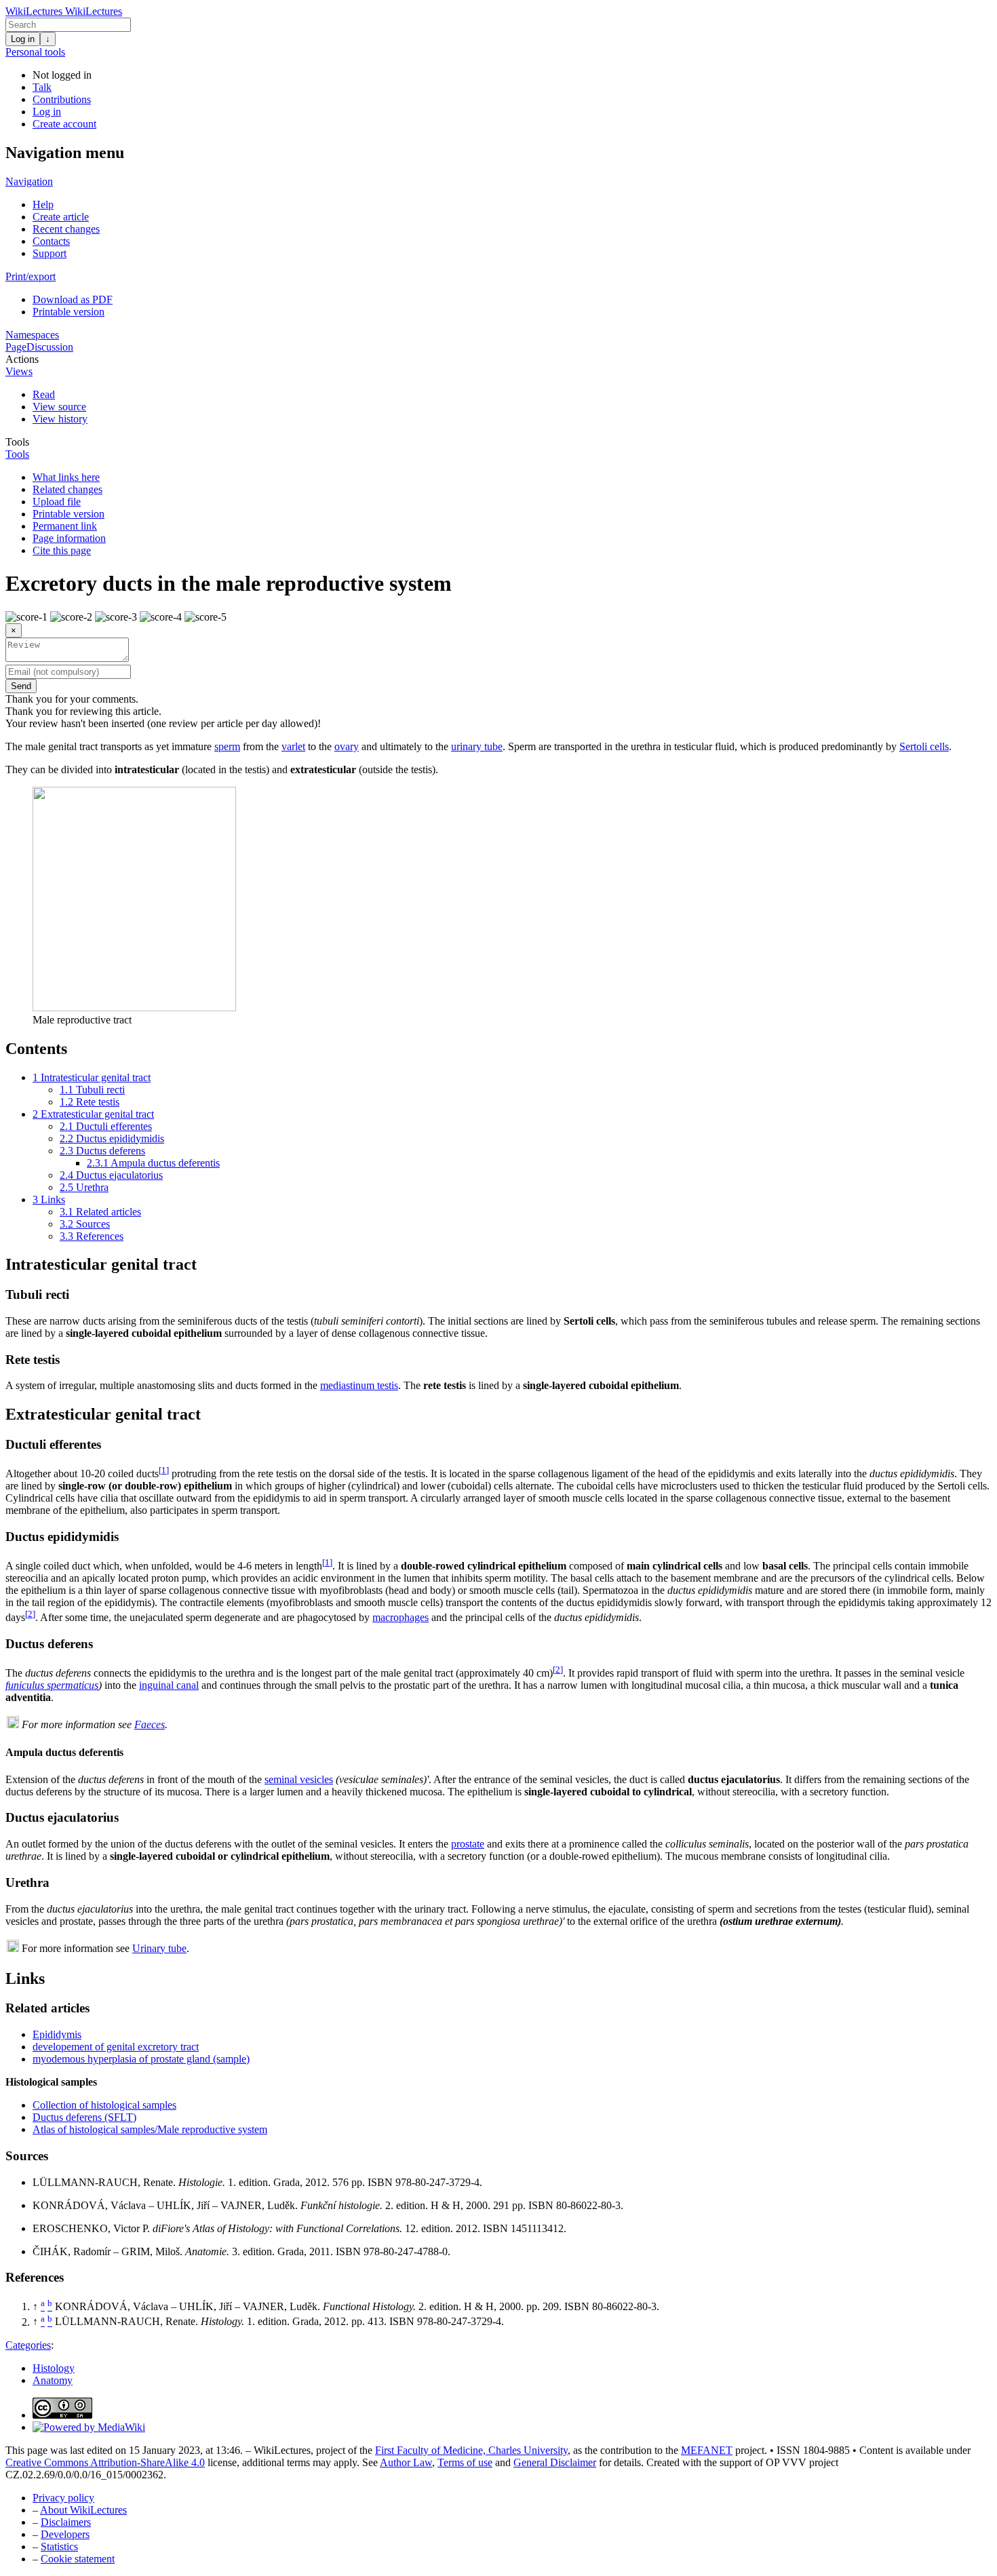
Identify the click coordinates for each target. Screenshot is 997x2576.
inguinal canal (169, 1685)
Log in (23, 39)
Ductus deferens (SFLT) (84, 2117)
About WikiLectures (83, 2510)
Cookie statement (78, 2559)
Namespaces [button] (32, 335)
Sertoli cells (924, 746)
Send (21, 686)
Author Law (406, 2462)
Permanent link (65, 526)
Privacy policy (63, 2498)
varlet (293, 746)
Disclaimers (66, 2522)
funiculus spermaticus (52, 1685)
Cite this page (62, 550)
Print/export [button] (31, 276)
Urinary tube (159, 1948)
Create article (61, 217)
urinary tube (477, 746)
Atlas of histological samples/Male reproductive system (150, 2129)
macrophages (400, 1617)
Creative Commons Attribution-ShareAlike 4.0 (105, 2462)
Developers (65, 2534)
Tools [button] (17, 442)
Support (50, 253)
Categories (28, 2345)
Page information (69, 538)
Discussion (50, 347)
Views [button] (19, 371)
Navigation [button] (29, 181)
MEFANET (707, 2450)
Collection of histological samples (104, 2105)
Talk (42, 87)
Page (16, 347)
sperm (227, 746)
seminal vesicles (299, 1779)
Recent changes (66, 229)
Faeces (150, 1724)
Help (43, 204)
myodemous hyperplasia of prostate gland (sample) (141, 2059)
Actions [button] (22, 359)
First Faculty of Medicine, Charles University (471, 2450)
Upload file (57, 502)
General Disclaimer (555, 2462)
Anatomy (53, 2380)
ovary (347, 746)
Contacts (51, 241)
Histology (54, 2368)
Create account (64, 124)
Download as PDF (73, 299)
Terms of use (465, 2462)
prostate (468, 1844)
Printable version (69, 312)
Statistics (59, 2546)
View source (59, 407)
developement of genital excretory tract (116, 2047)
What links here (66, 477)
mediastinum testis (359, 1385)
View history (60, 419)
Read (44, 394)
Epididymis (57, 2034)
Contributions (62, 99)
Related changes (67, 489)
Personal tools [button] (35, 52)
